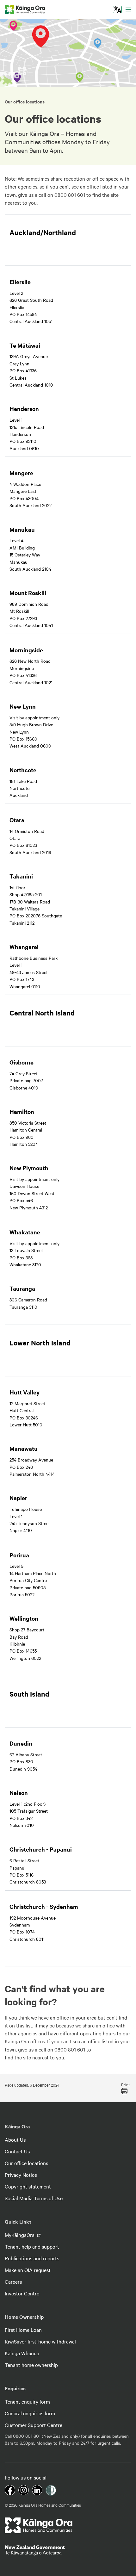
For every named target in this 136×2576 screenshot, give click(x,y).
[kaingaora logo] (25, 9)
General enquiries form (30, 2413)
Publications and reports (32, 2258)
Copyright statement (28, 2186)
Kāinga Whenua (22, 2353)
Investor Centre (22, 2293)
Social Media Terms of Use (34, 2198)
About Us (15, 2139)
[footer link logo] (39, 2525)
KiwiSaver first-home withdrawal (40, 2341)
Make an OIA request (28, 2270)
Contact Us (17, 2151)
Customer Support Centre (34, 2425)
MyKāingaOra (20, 2235)
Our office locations (26, 2163)
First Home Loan (23, 2330)
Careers (13, 2281)
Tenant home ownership (31, 2365)
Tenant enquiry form (27, 2401)
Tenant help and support (32, 2246)
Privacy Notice (21, 2175)
